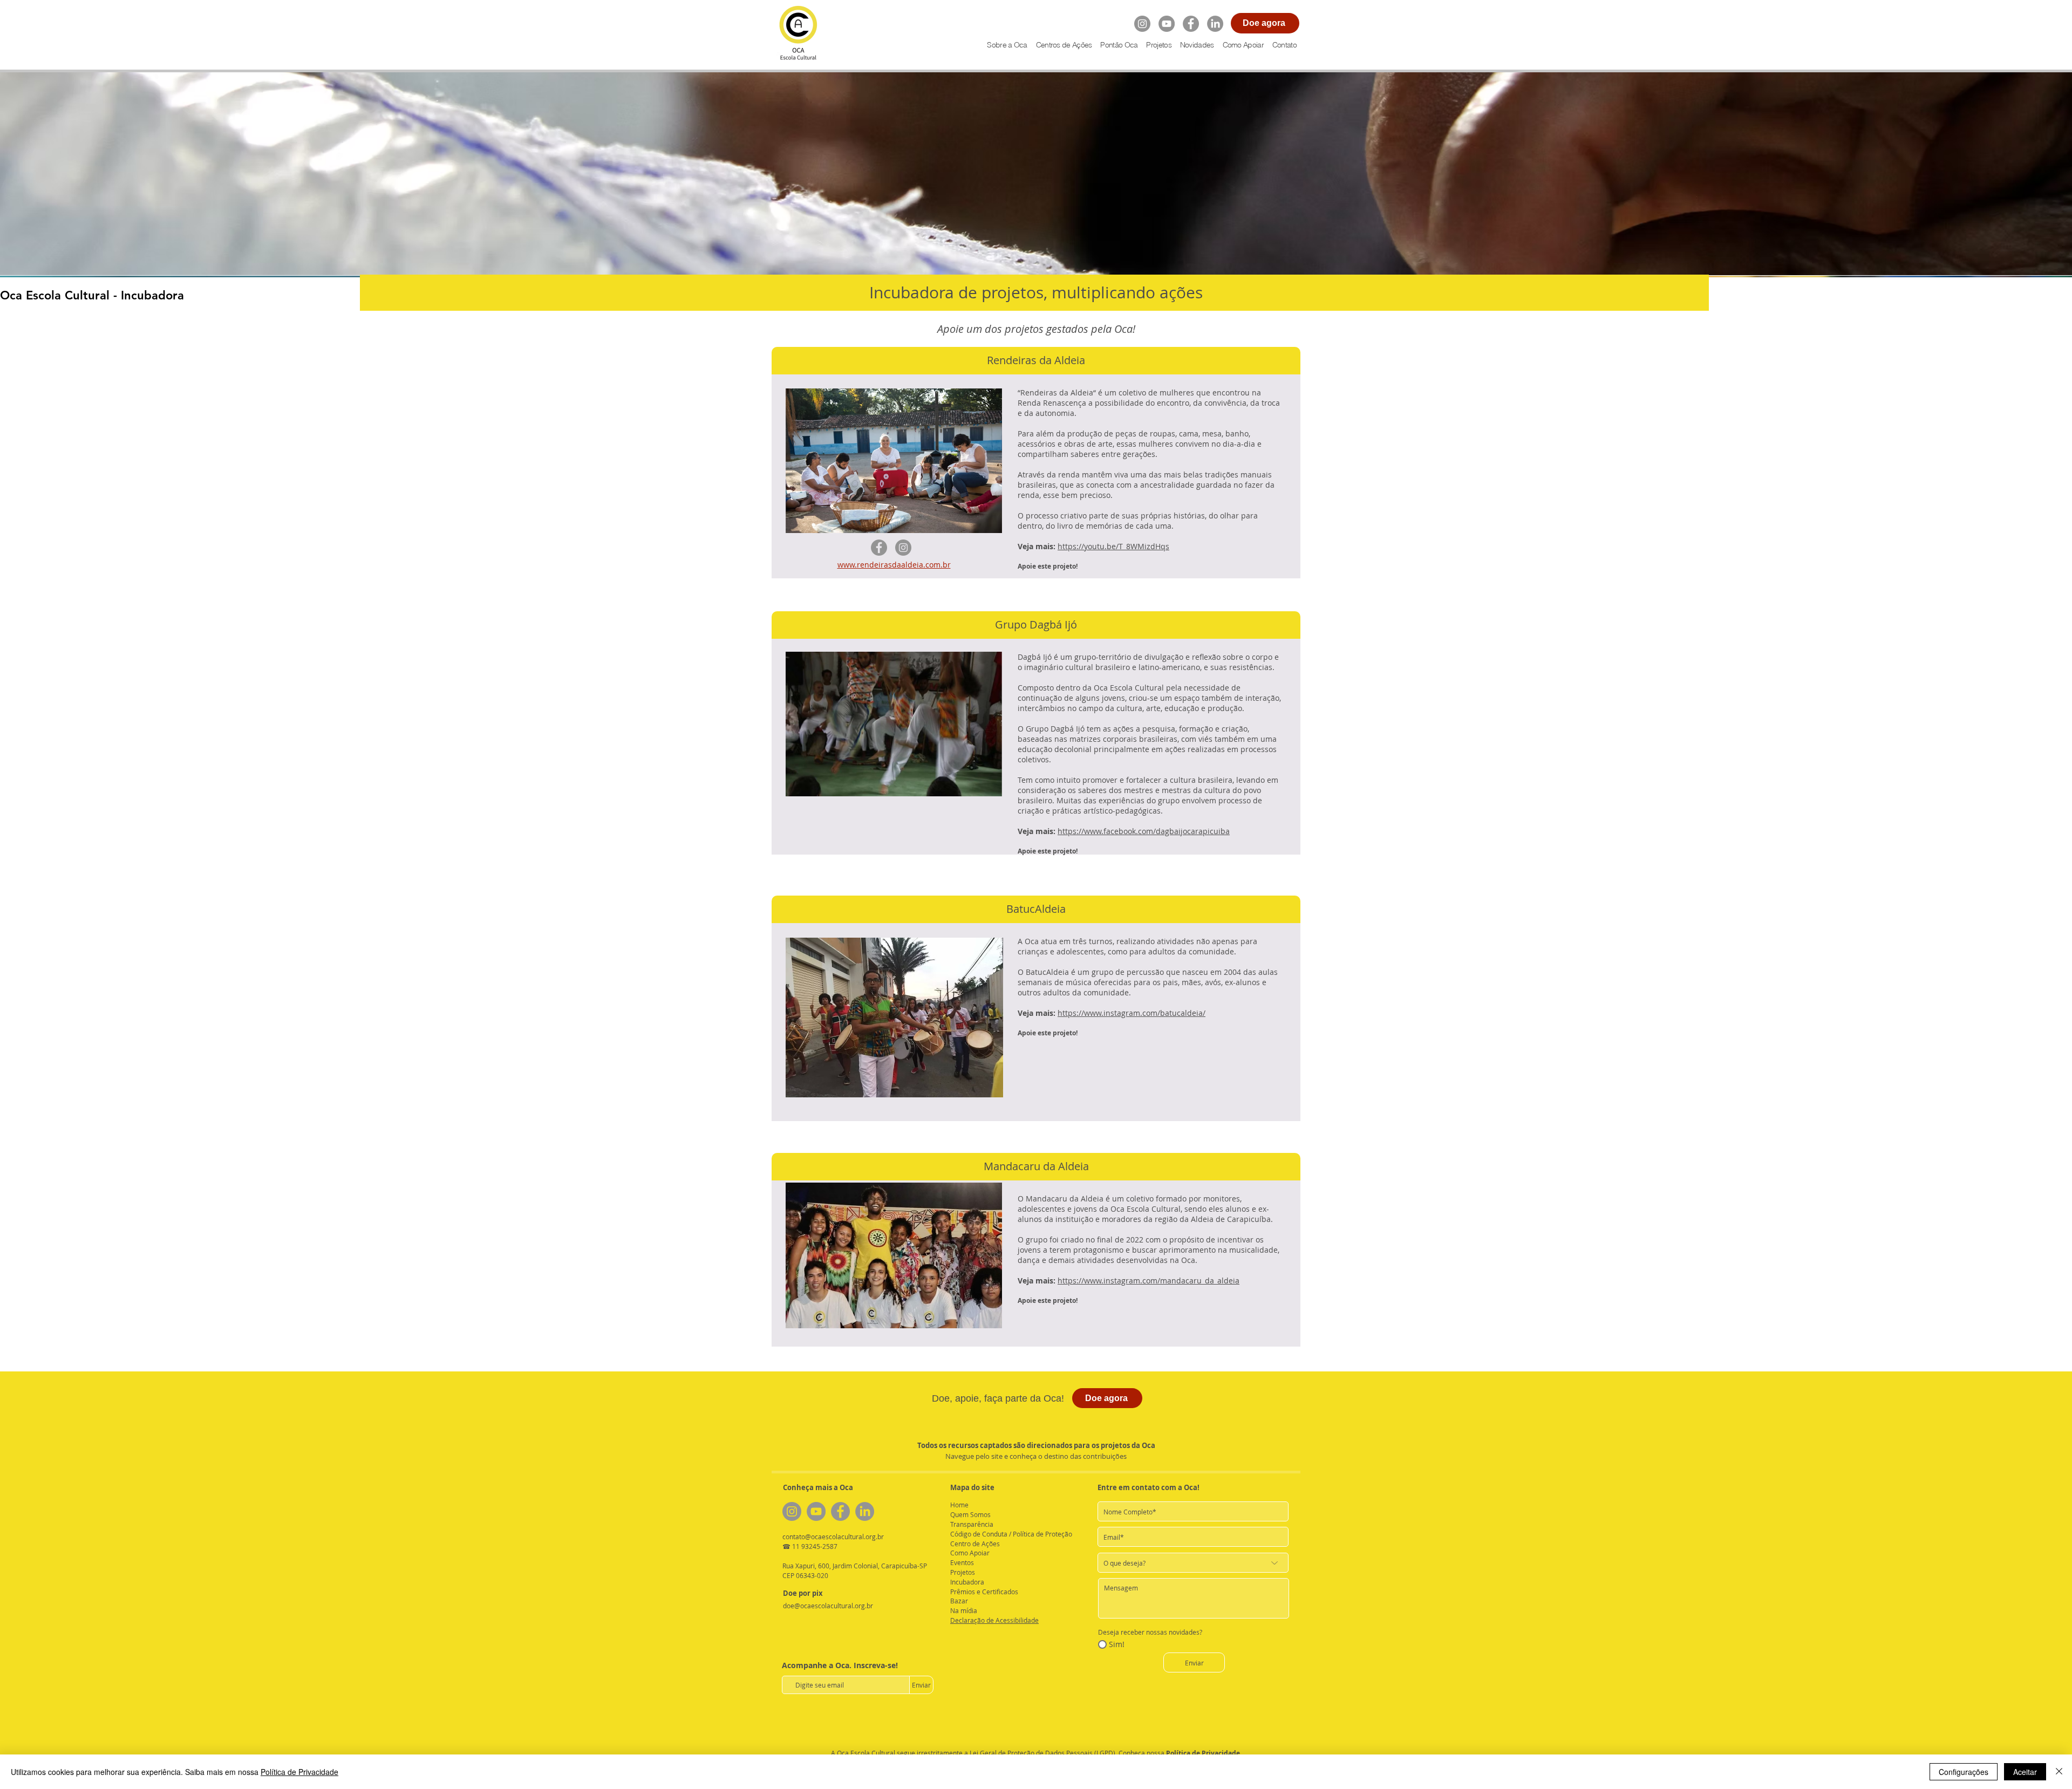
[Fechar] (2059, 1772)
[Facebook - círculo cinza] (1191, 24)
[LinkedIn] (1215, 24)
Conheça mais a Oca (818, 1487)
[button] (1158, 45)
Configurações (1964, 1772)
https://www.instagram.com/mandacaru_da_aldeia (1149, 1281)
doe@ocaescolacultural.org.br (828, 1606)
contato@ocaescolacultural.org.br (833, 1537)
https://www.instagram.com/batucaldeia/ (1132, 1013)
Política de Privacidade (1203, 1753)
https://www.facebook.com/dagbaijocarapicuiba (1144, 831)
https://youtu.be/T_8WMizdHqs (1113, 546)
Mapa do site (972, 1487)
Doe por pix (803, 1593)
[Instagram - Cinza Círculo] (1142, 24)
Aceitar (2025, 1772)
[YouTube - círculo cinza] (1167, 24)
